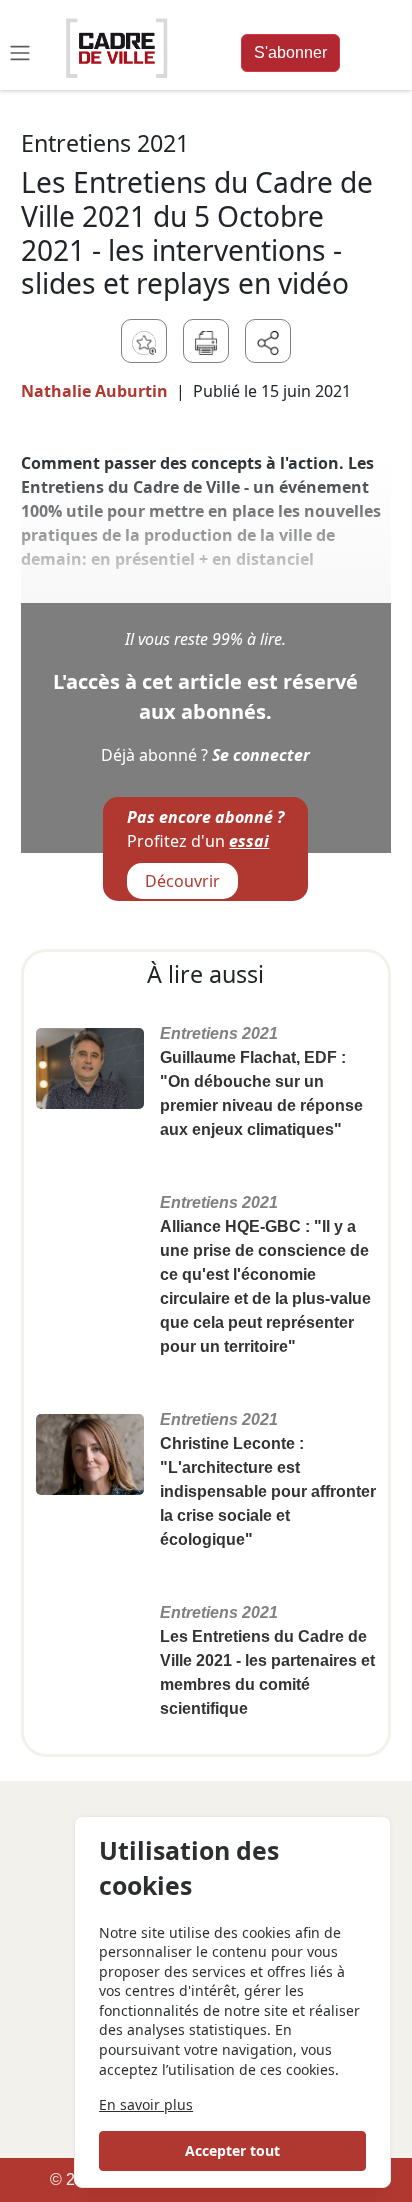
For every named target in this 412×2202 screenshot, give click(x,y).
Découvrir (182, 881)
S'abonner (290, 52)
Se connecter (261, 755)
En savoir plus (146, 2104)
